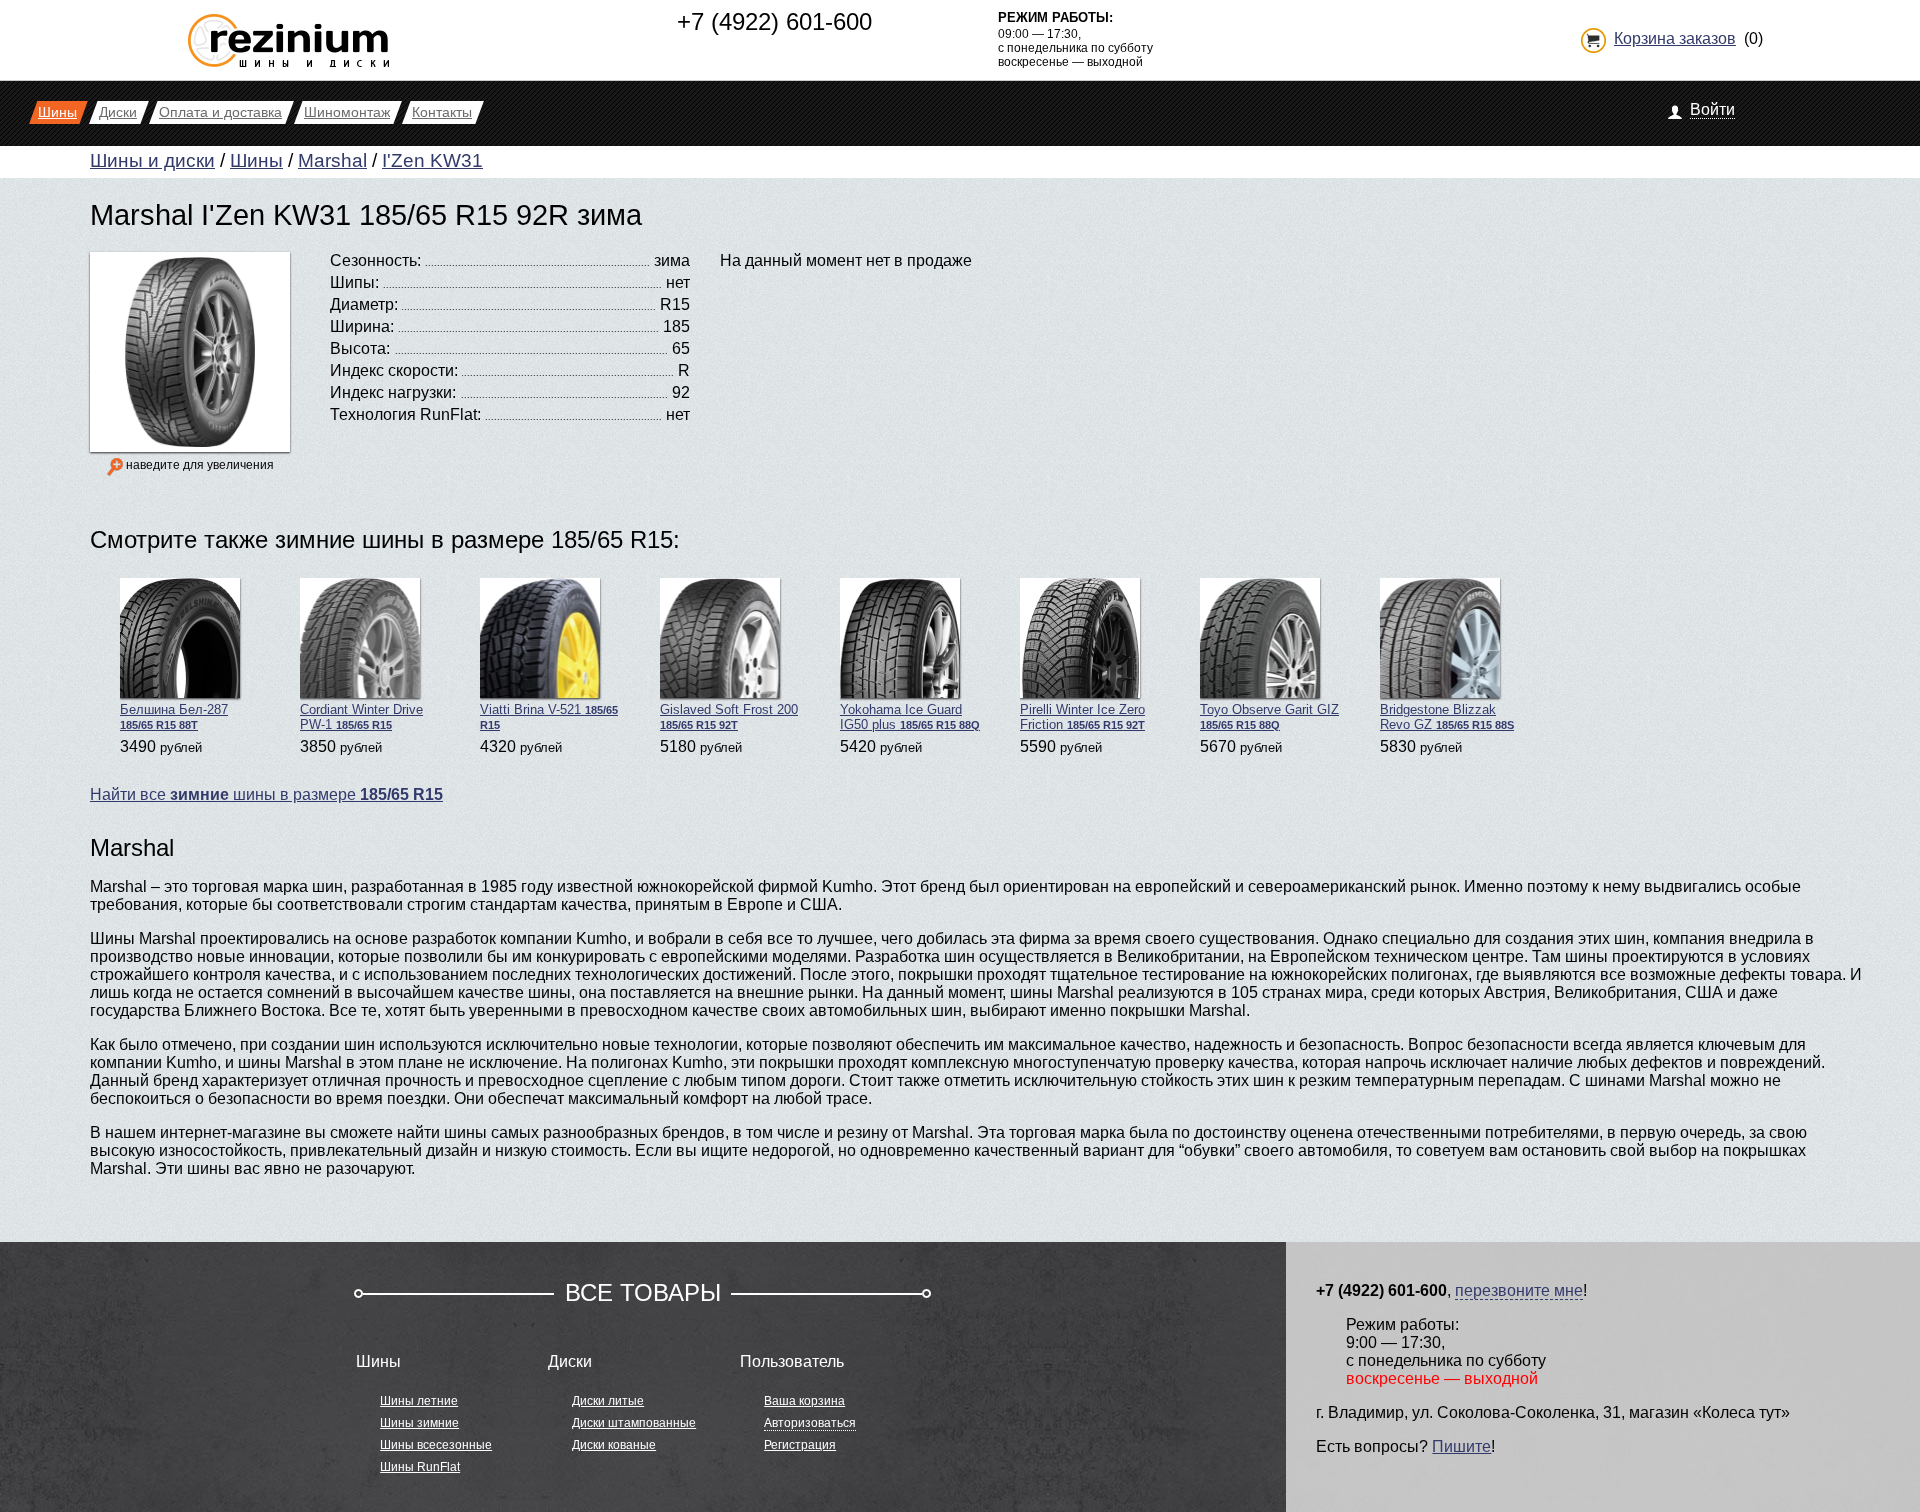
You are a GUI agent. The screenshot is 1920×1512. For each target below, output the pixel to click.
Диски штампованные (634, 1423)
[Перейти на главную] (288, 32)
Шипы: (354, 282)
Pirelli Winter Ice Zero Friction (1082, 717)
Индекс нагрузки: (393, 392)
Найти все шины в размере (266, 794)
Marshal (332, 160)
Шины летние (419, 1401)
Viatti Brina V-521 (549, 716)
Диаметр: (364, 304)
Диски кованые (614, 1445)
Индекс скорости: (394, 370)
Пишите (1461, 1446)
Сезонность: (375, 260)
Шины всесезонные (436, 1445)
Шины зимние (419, 1423)
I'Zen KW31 (432, 160)
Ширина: (362, 326)
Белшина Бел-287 (174, 716)
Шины (256, 160)
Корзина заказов (1675, 38)
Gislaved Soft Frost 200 (729, 716)
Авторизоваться (810, 1423)
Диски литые (608, 1401)
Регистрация (800, 1445)
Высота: (360, 348)
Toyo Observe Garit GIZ (1269, 716)
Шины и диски (152, 160)
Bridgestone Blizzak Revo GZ (1447, 717)
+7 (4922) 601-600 (774, 21)
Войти (1712, 109)
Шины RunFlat (420, 1467)
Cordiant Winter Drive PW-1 (361, 717)
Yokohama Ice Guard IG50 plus (910, 717)
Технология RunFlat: (405, 414)
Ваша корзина (804, 1401)
